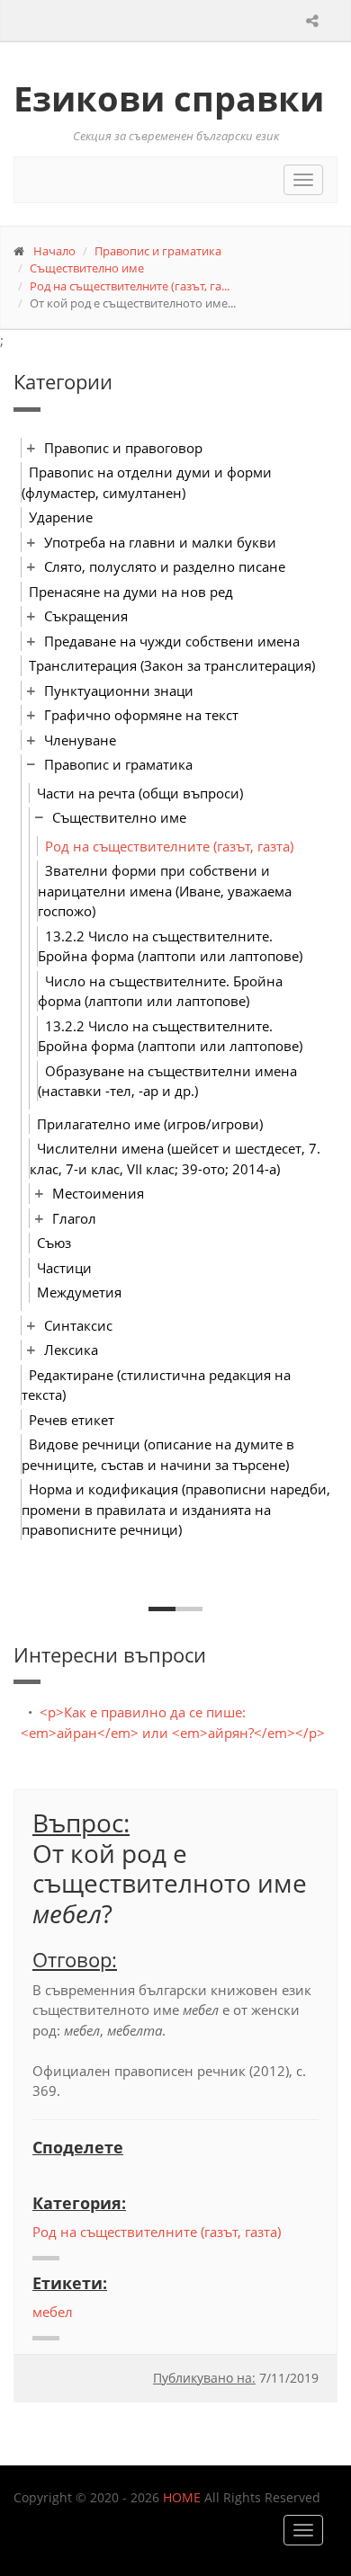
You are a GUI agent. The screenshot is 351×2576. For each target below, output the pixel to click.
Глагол (74, 1218)
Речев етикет (72, 1420)
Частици (64, 1268)
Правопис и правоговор (123, 448)
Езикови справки (169, 98)
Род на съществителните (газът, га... (130, 286)
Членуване (80, 740)
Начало (54, 251)
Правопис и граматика (158, 251)
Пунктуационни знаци (119, 691)
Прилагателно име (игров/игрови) (150, 1124)
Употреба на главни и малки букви (160, 542)
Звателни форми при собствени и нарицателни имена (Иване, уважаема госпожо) (165, 891)
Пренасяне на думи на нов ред (131, 592)
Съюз (54, 1243)
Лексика (71, 1350)
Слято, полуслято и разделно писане (165, 566)
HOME (182, 2497)
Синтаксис (78, 1325)
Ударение (61, 517)
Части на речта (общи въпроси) (140, 793)
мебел (53, 2312)
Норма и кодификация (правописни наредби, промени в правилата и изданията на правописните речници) (176, 1509)
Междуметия (79, 1292)
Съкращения (86, 616)
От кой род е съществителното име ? (170, 1883)
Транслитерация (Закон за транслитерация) (172, 665)
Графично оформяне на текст (141, 715)
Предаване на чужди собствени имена (172, 641)
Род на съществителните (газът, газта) (169, 846)
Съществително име (87, 268)
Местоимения (98, 1193)
